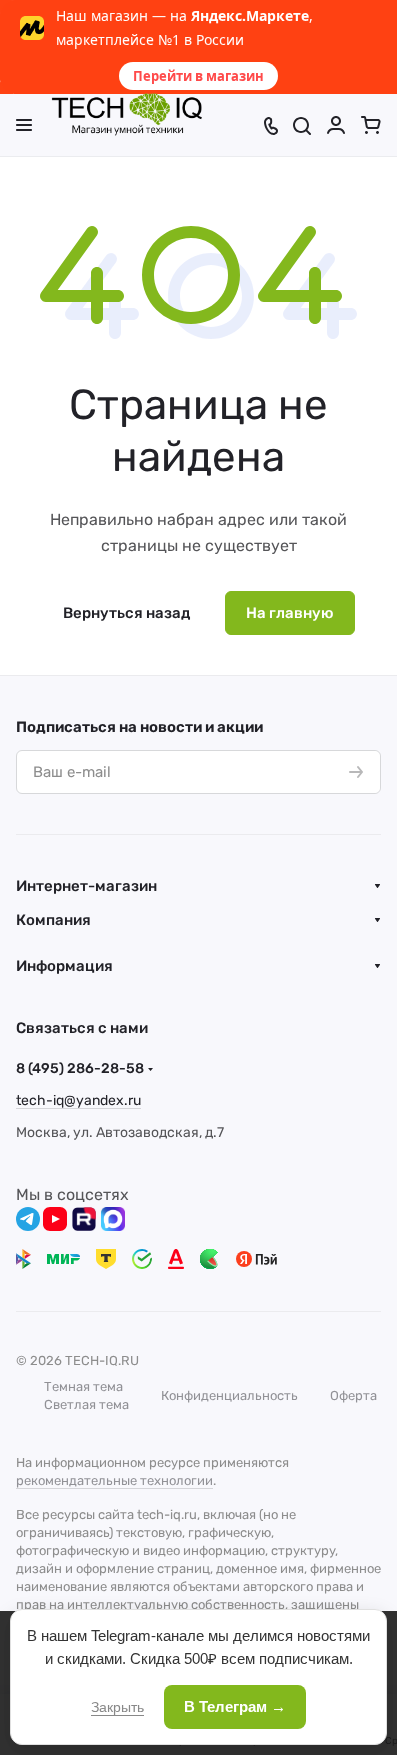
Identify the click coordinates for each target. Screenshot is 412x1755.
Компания (53, 920)
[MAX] (113, 1219)
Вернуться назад (126, 613)
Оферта (353, 1395)
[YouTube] (55, 1219)
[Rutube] (84, 1219)
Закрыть (117, 1707)
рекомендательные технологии (114, 1480)
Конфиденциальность (229, 1395)
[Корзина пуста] (371, 125)
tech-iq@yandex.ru (78, 1100)
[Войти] (336, 125)
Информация (64, 966)
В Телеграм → (235, 1706)
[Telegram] (28, 1219)
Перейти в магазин (198, 76)
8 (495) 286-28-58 (80, 1068)
